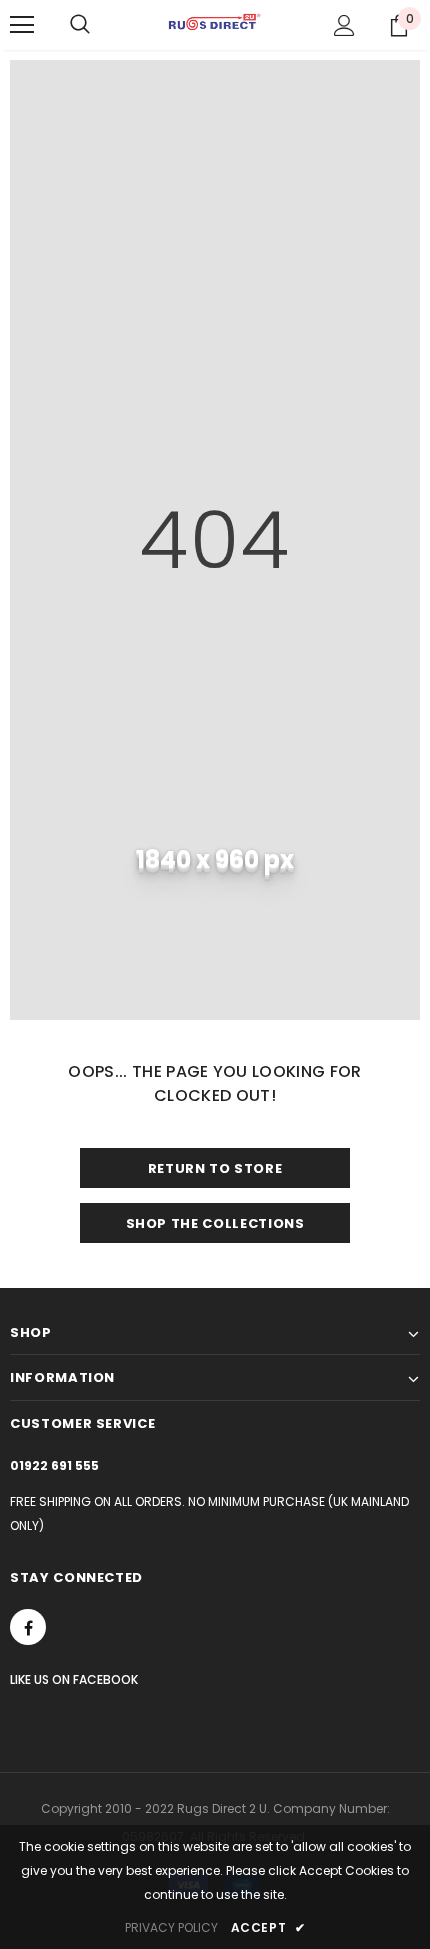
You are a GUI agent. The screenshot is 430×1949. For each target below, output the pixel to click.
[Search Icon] (80, 25)
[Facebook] (28, 1627)
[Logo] (215, 24)
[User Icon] (344, 25)
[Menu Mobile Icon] (22, 25)
